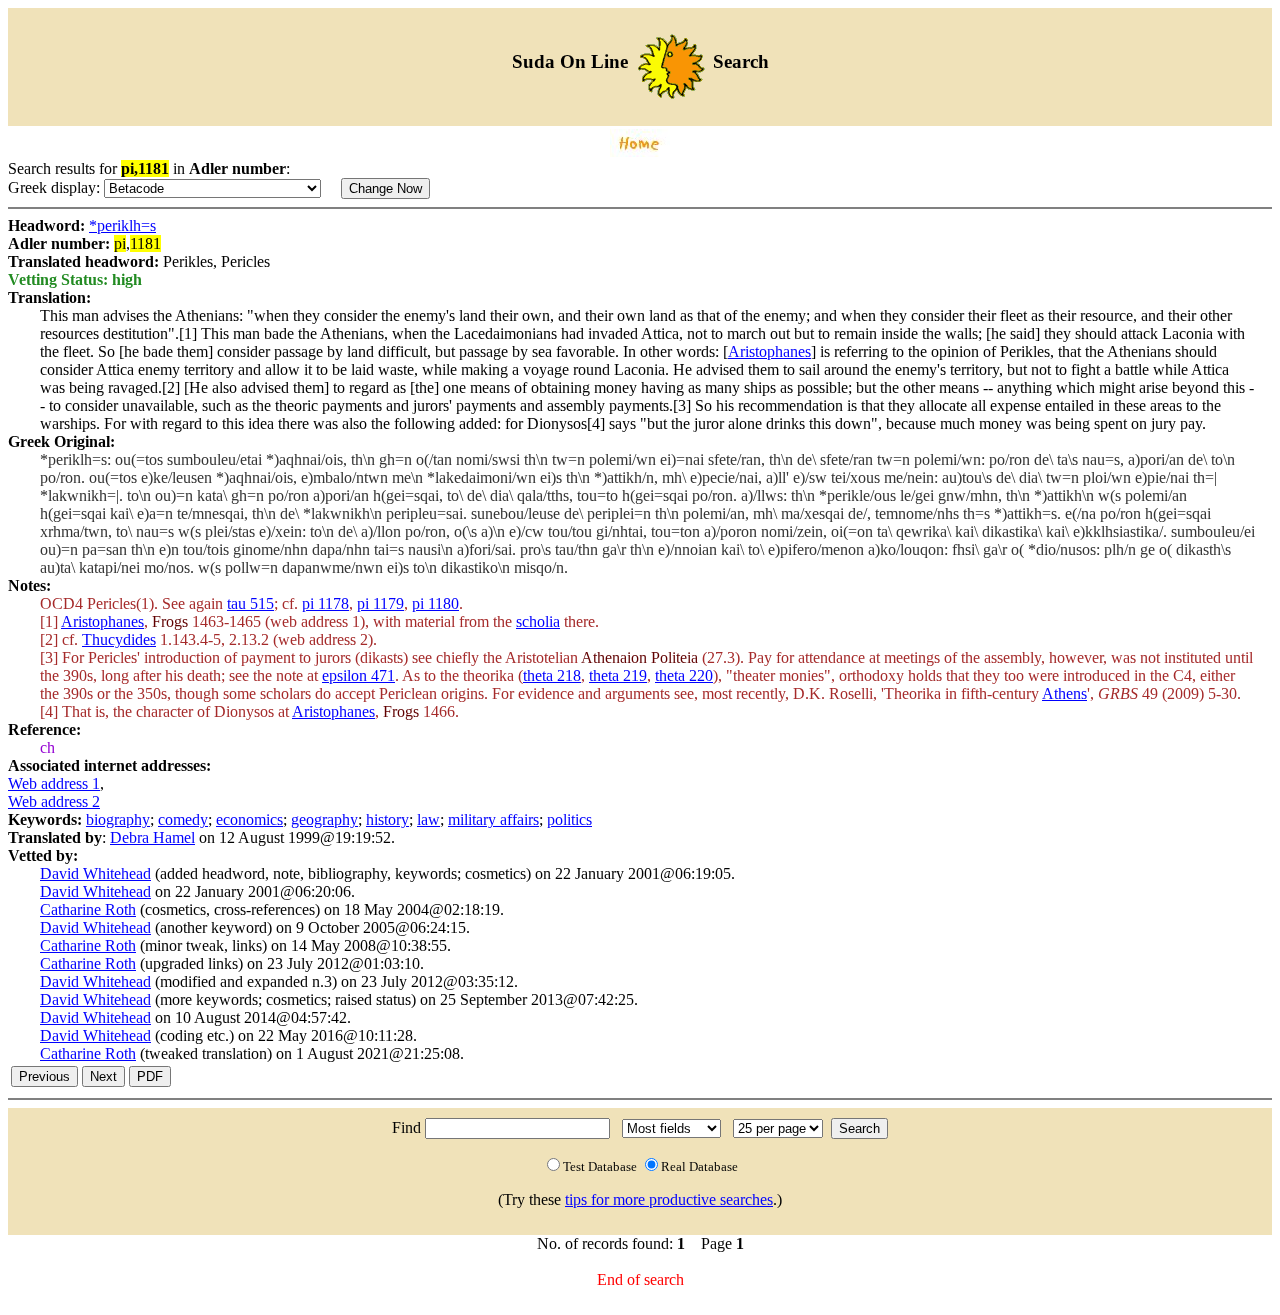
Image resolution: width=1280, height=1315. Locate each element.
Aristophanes (769, 351)
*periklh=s (122, 225)
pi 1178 (325, 603)
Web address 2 (54, 801)
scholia (538, 621)
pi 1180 (435, 603)
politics (569, 819)
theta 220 (684, 675)
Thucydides (119, 639)
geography (324, 819)
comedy (183, 819)
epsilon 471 (358, 675)
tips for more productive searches (669, 1199)
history (387, 819)
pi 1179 (380, 603)
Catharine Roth (88, 909)
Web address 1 (54, 783)
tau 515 (250, 603)
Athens (1064, 693)
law (428, 819)
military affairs (493, 819)
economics (249, 819)
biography (118, 819)
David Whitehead (95, 873)
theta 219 (618, 675)
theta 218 (552, 675)
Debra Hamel (152, 837)
